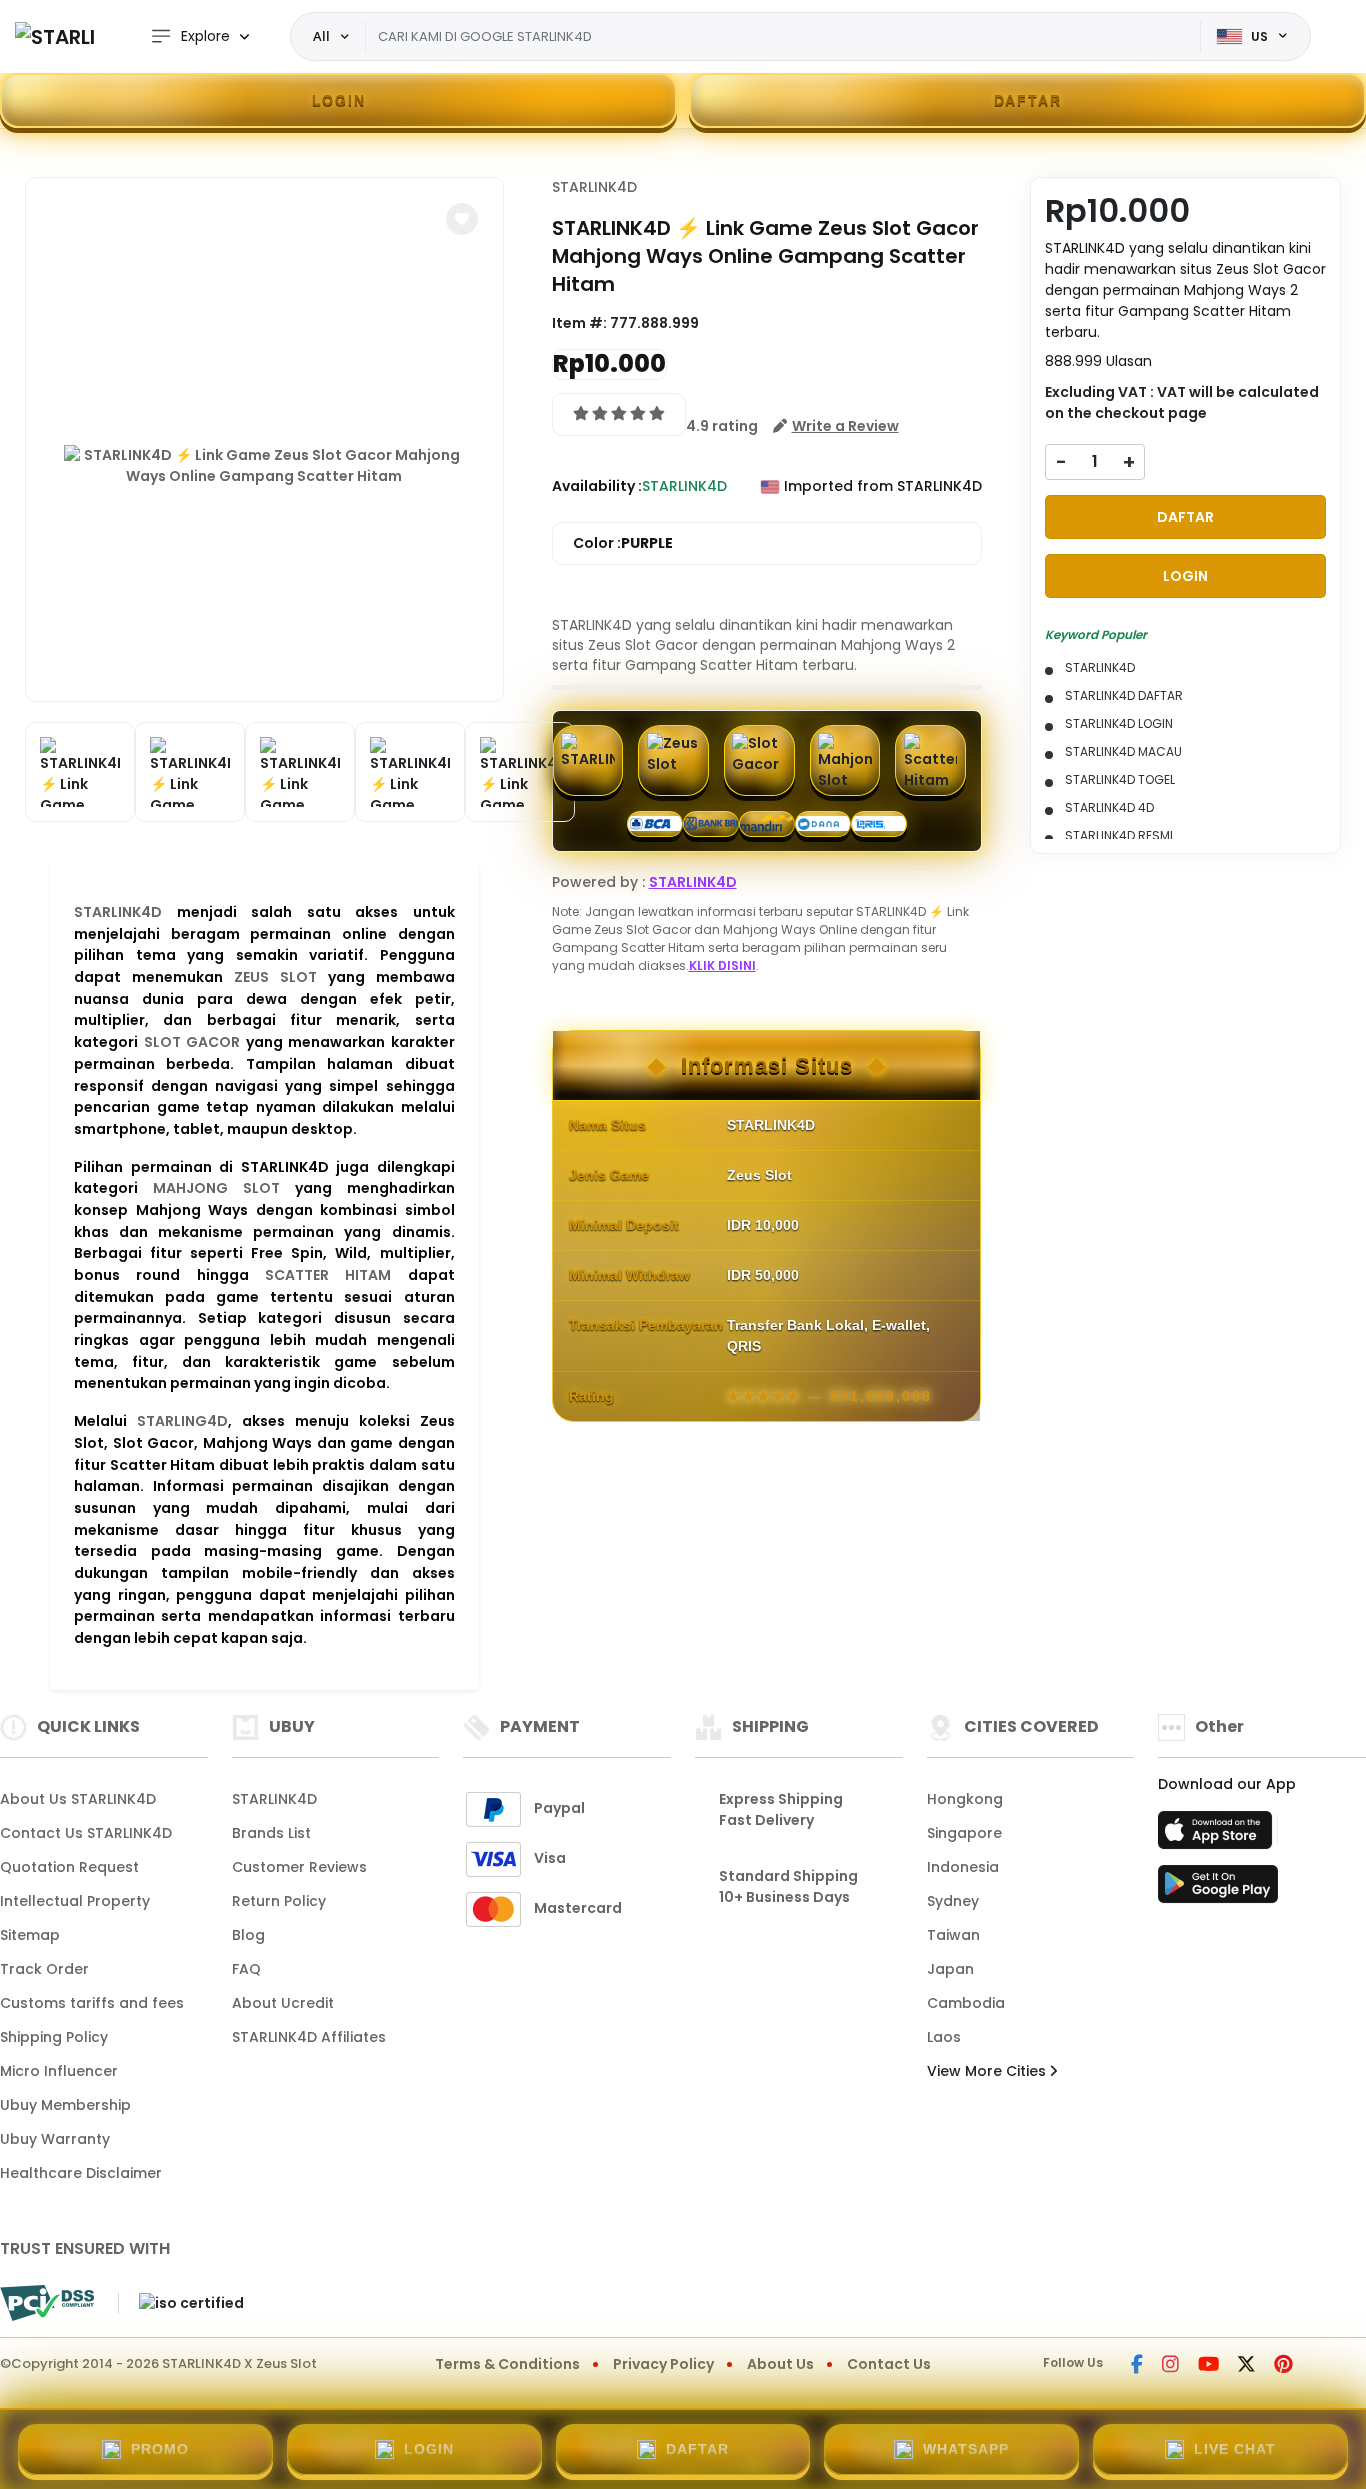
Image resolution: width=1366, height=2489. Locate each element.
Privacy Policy (663, 2364)
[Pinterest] (1283, 2366)
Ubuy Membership (65, 2105)
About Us (780, 2364)
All (321, 36)
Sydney (953, 1901)
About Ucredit (283, 2003)
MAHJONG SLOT (216, 1188)
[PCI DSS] (47, 2303)
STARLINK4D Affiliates (309, 2037)
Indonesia (963, 1867)
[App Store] (1218, 1836)
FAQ (246, 1969)
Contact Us (889, 2364)
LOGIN (339, 100)
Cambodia (966, 2003)
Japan (950, 1969)
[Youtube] (1208, 2366)
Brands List (271, 1833)
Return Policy (279, 1901)
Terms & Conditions (507, 2364)
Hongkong (965, 1799)
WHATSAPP (966, 2449)
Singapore (964, 1833)
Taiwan (953, 1935)
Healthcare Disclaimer (81, 2173)
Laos (944, 2037)
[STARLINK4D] (55, 36)
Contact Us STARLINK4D (86, 1833)
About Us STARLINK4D (78, 1799)
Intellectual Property (75, 1901)
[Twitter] (1246, 2366)
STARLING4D (182, 1421)
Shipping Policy (54, 2037)
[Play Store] (1218, 1890)
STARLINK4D (118, 912)
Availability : (597, 486)
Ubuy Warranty (55, 2139)
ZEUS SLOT (275, 977)
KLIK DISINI (722, 965)
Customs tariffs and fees (92, 2003)
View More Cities (988, 2071)
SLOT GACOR (192, 1042)
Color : (623, 543)
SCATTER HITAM (328, 1275)
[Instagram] (1170, 2366)
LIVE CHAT (1235, 2449)
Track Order (44, 1969)
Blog (248, 1935)
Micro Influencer (59, 2071)
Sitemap (30, 1935)
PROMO (160, 2449)
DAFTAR (1028, 100)
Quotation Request (69, 1867)
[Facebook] (1137, 2366)
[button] (462, 219)
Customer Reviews (299, 1867)
